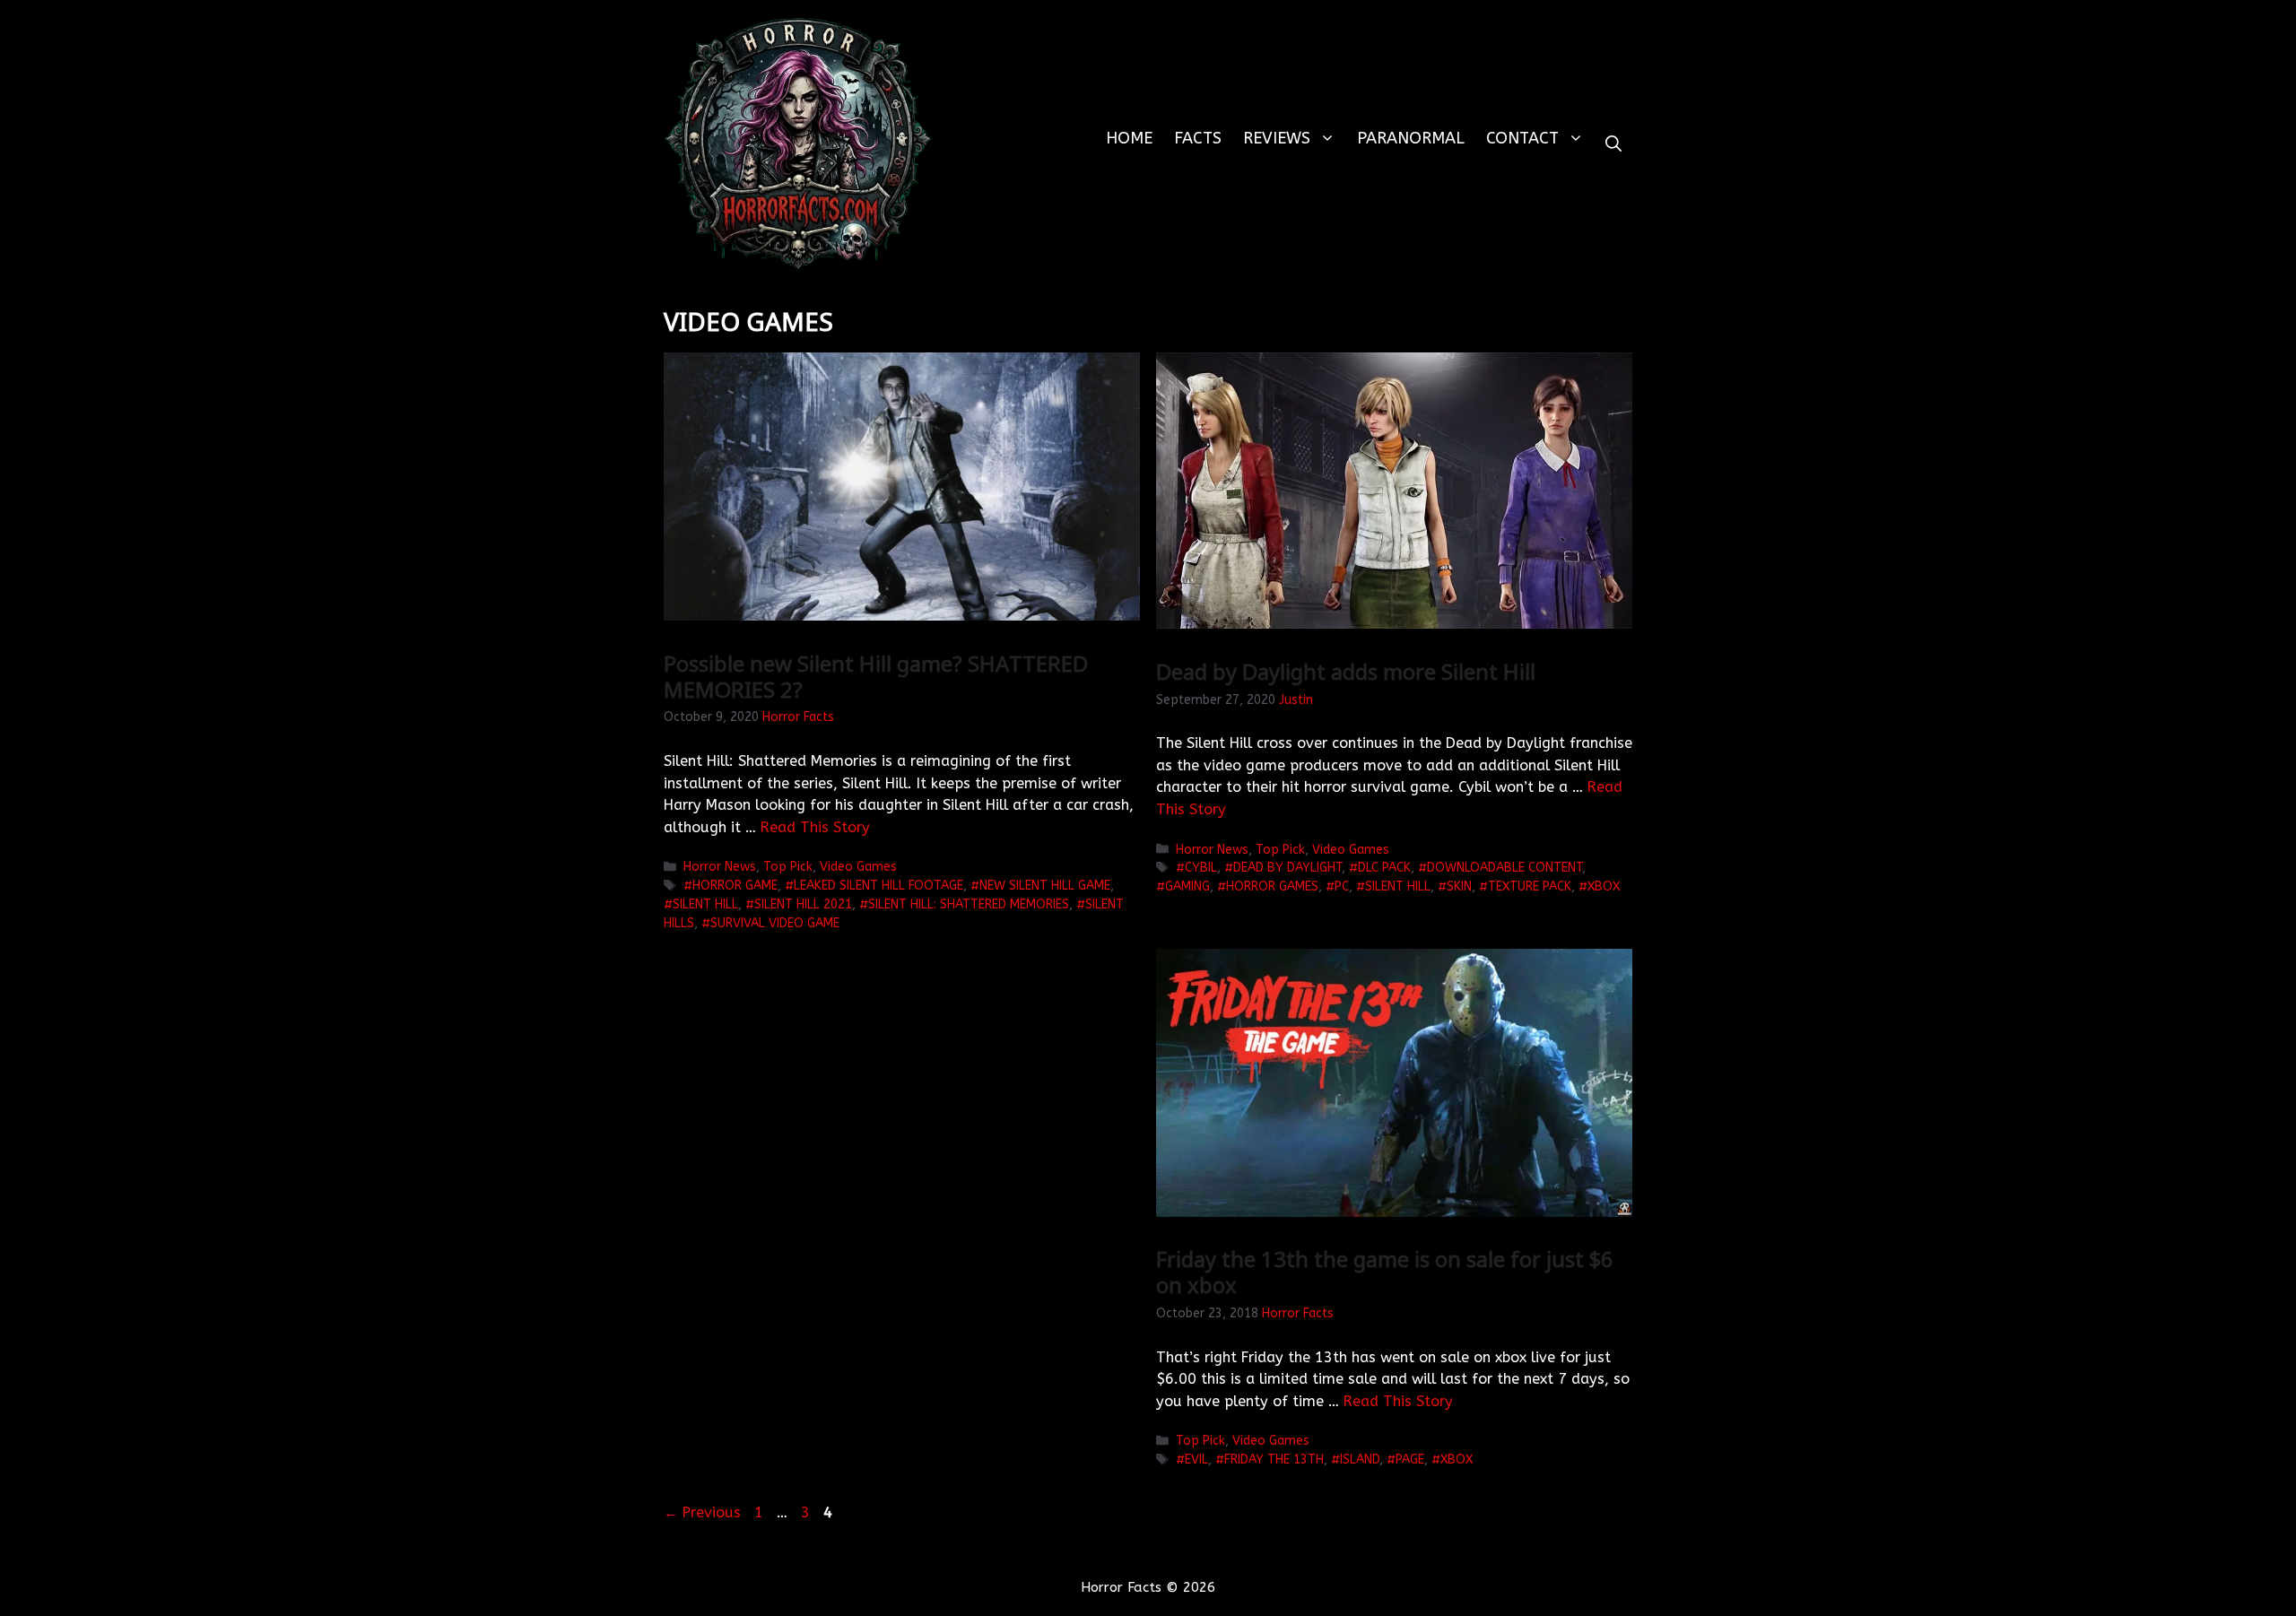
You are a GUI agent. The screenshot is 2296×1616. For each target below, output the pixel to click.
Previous (702, 1512)
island (1360, 1460)
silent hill (705, 904)
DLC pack (1384, 868)
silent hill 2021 (803, 904)
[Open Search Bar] (1613, 144)
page (1410, 1460)
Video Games (858, 867)
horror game (735, 886)
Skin (1459, 886)
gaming (1187, 886)
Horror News (720, 867)
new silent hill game (1045, 886)
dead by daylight (1287, 868)
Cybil (1201, 868)
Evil (1196, 1460)
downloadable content (1505, 868)
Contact (1522, 138)
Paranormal (1411, 138)
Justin (1296, 700)
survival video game (775, 923)
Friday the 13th (1274, 1460)
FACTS (1198, 138)
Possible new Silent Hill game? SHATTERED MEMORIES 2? (876, 676)
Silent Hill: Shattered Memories (969, 904)
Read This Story (815, 827)
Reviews (1277, 138)
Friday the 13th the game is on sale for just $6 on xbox (1385, 1272)
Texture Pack (1530, 886)
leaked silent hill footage (878, 886)
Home (1129, 138)
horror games (1272, 886)
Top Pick (788, 867)
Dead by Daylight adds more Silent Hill (1346, 671)
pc (1342, 886)
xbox (1604, 886)
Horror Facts (798, 717)
